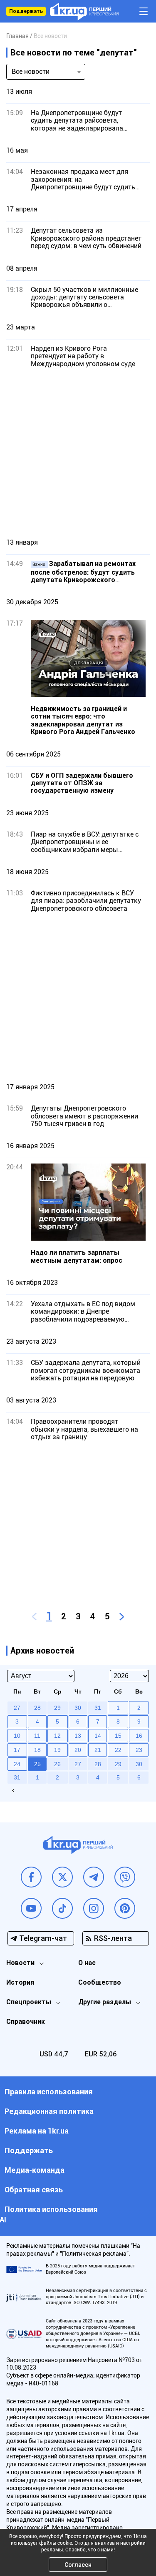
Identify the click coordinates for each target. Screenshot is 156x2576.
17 (17, 1750)
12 (57, 1736)
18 (37, 1750)
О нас (87, 1963)
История (20, 1982)
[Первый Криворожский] (84, 11)
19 (57, 1750)
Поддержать (26, 11)
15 (118, 1736)
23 (139, 1750)
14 (98, 1736)
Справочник (26, 2022)
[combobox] (46, 72)
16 (139, 1736)
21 (98, 1750)
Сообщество (100, 1982)
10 (17, 1736)
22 (118, 1750)
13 (78, 1736)
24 (17, 1764)
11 (37, 1736)
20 (78, 1750)
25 (37, 1764)
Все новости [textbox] (31, 72)
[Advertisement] (78, 453)
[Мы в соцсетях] (31, 1877)
